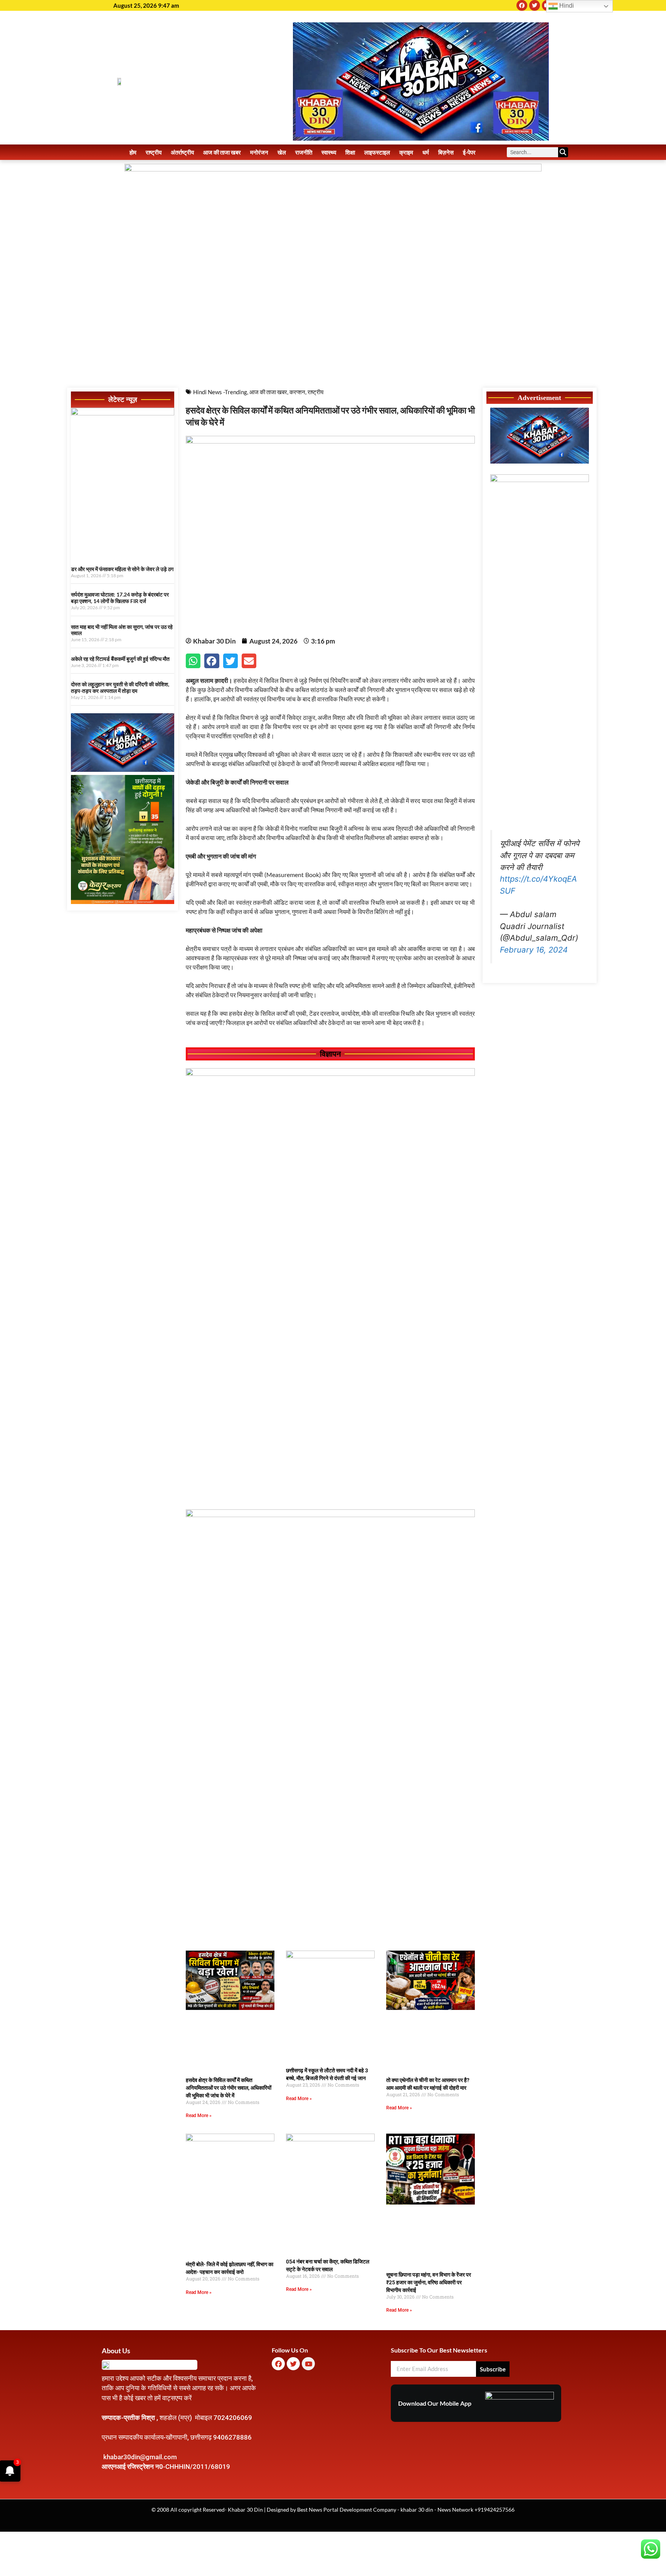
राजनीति (304, 152)
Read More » (199, 2116)
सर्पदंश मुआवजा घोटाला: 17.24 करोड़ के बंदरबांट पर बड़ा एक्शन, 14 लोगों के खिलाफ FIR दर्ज (120, 598)
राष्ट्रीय (154, 152)
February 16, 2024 (534, 950)
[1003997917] (123, 770)
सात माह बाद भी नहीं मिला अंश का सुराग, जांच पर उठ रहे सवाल (122, 630)
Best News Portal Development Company (347, 2510)
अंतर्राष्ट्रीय (182, 152)
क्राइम (406, 152)
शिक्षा (350, 152)
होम (133, 152)
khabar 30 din (417, 2510)
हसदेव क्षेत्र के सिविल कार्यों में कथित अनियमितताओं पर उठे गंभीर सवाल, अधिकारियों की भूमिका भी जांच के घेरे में (229, 2088)
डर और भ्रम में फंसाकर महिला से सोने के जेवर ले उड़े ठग (122, 569)
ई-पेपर (469, 152)
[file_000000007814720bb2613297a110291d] (123, 413)
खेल (282, 152)
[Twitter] (535, 5)
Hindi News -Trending (220, 392)
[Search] (563, 152)
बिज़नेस (446, 152)
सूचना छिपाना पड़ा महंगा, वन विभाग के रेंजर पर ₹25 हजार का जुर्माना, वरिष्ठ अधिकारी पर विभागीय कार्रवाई (429, 2282)
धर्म (426, 152)
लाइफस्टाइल (377, 152)
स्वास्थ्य (329, 152)
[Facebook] (522, 5)
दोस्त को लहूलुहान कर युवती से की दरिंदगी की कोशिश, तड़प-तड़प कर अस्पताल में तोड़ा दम (120, 687)
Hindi (566, 6)
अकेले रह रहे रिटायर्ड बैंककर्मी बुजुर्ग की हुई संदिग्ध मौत (120, 659)
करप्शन (297, 392)
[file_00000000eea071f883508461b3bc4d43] (330, 1074)
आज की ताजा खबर (222, 152)
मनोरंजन (259, 152)
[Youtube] (308, 2364)
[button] (193, 661)
